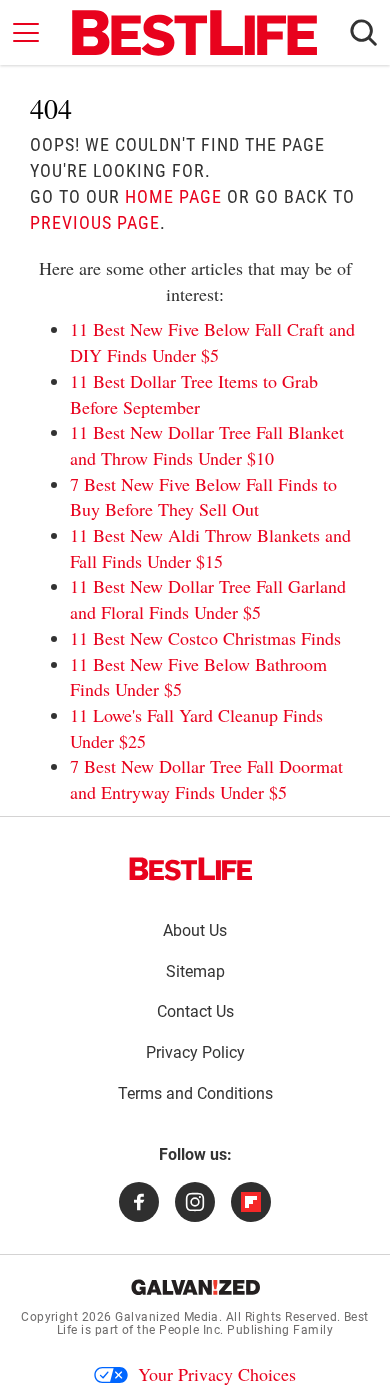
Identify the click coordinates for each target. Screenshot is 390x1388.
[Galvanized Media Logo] (195, 1287)
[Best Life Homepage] (194, 33)
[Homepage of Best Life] (191, 869)
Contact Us (195, 1011)
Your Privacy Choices (217, 1374)
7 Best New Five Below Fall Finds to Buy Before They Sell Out (203, 497)
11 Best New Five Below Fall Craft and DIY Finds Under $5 (212, 342)
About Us (195, 930)
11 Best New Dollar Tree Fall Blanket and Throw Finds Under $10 (207, 445)
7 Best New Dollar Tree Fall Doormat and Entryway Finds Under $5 (206, 779)
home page (173, 196)
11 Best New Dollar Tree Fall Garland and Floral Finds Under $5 (208, 599)
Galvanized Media (167, 1317)
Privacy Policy (195, 1052)
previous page (95, 222)
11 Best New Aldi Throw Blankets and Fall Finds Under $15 (210, 548)
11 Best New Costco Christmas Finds (205, 638)
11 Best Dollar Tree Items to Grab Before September (194, 394)
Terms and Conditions (195, 1093)
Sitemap (195, 971)
